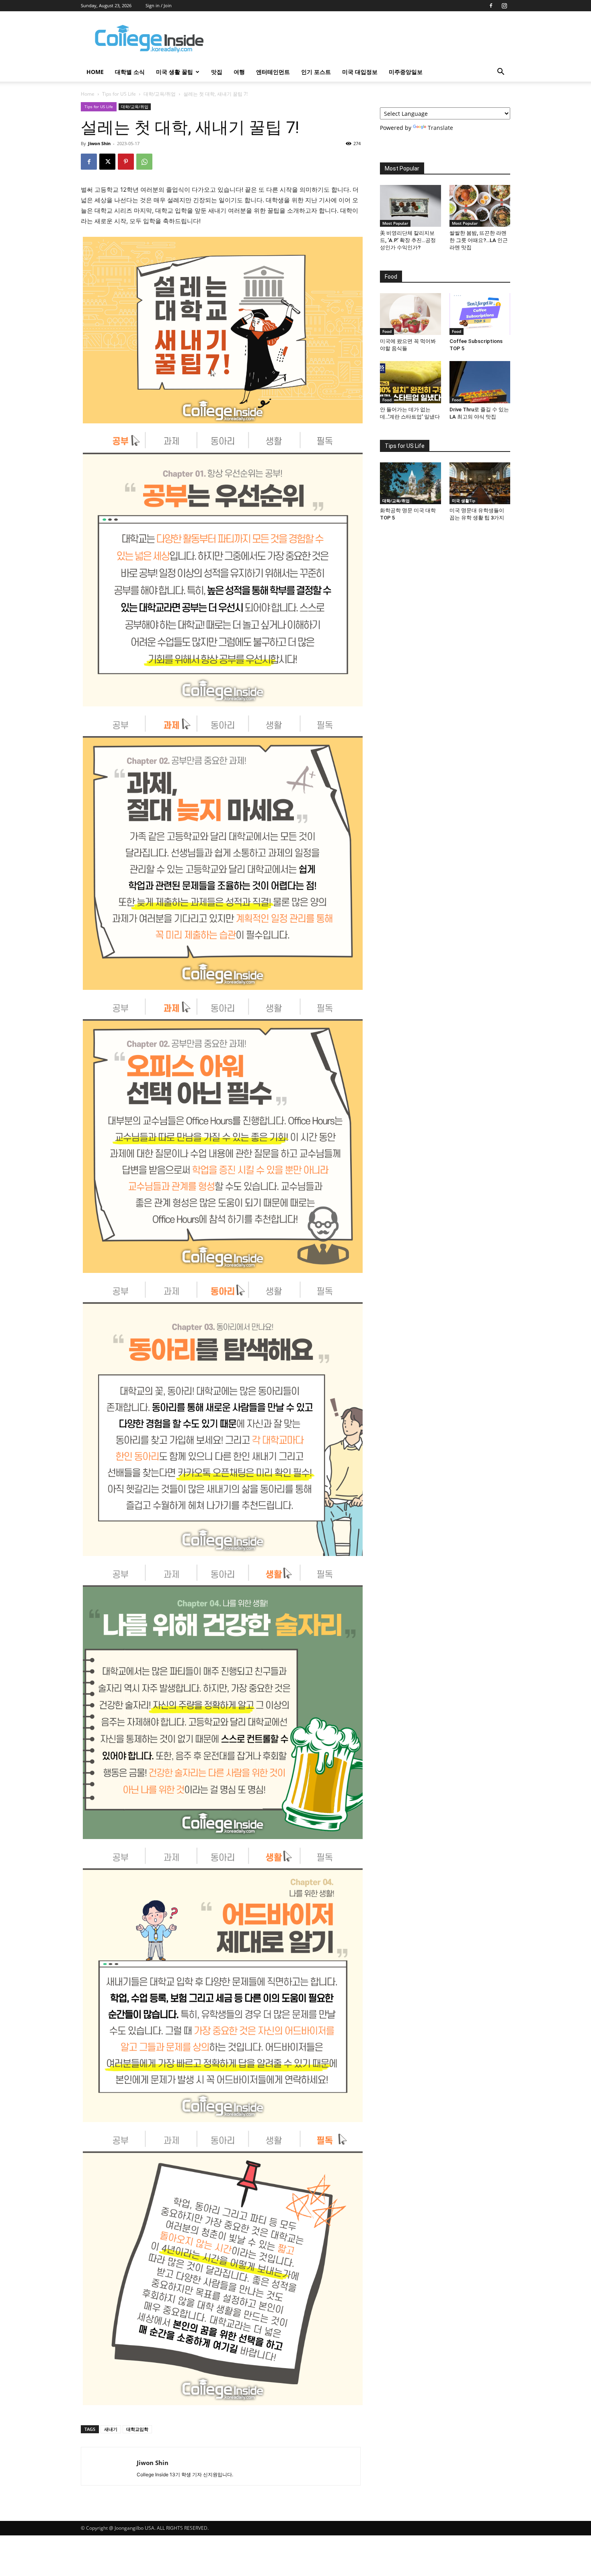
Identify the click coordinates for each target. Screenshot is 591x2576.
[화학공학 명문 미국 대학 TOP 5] (410, 483)
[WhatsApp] (144, 162)
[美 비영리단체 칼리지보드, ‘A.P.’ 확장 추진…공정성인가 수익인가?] (410, 206)
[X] (107, 162)
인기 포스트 (316, 72)
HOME (95, 72)
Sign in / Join (159, 5)
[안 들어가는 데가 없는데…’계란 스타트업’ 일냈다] (410, 382)
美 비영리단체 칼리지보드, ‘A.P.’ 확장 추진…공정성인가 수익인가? (408, 240)
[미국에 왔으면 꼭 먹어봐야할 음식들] (410, 314)
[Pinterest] (126, 162)
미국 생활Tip (464, 501)
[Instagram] (504, 6)
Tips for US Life (119, 94)
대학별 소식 (130, 72)
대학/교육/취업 (160, 94)
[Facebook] (491, 6)
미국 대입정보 (360, 72)
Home (88, 94)
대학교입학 (137, 2429)
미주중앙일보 (406, 72)
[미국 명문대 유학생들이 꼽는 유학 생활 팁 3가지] (480, 483)
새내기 (111, 2429)
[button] (501, 73)
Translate (440, 128)
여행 (239, 72)
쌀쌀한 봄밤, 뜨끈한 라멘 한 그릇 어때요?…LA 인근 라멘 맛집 (479, 240)
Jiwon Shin (99, 143)
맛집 (217, 72)
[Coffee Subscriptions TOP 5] (480, 314)
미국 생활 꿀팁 (174, 72)
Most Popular (395, 223)
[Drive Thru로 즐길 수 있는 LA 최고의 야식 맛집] (480, 382)
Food (387, 331)
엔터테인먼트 (273, 72)
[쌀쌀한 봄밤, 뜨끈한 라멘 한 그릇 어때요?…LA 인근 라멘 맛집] (480, 206)
